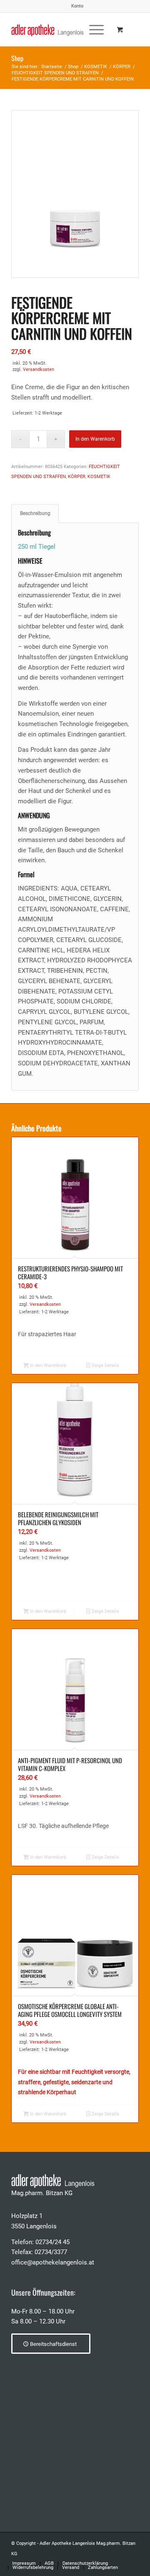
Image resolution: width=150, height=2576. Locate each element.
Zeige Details (105, 1365)
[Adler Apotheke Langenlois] (62, 29)
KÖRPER (77, 477)
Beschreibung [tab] (35, 513)
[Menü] (92, 29)
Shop (17, 58)
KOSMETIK (99, 477)
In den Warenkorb (95, 439)
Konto (77, 6)
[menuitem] (77, 6)
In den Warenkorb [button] (47, 1365)
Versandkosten (39, 369)
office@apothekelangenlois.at (53, 2262)
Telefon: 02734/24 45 (40, 2242)
